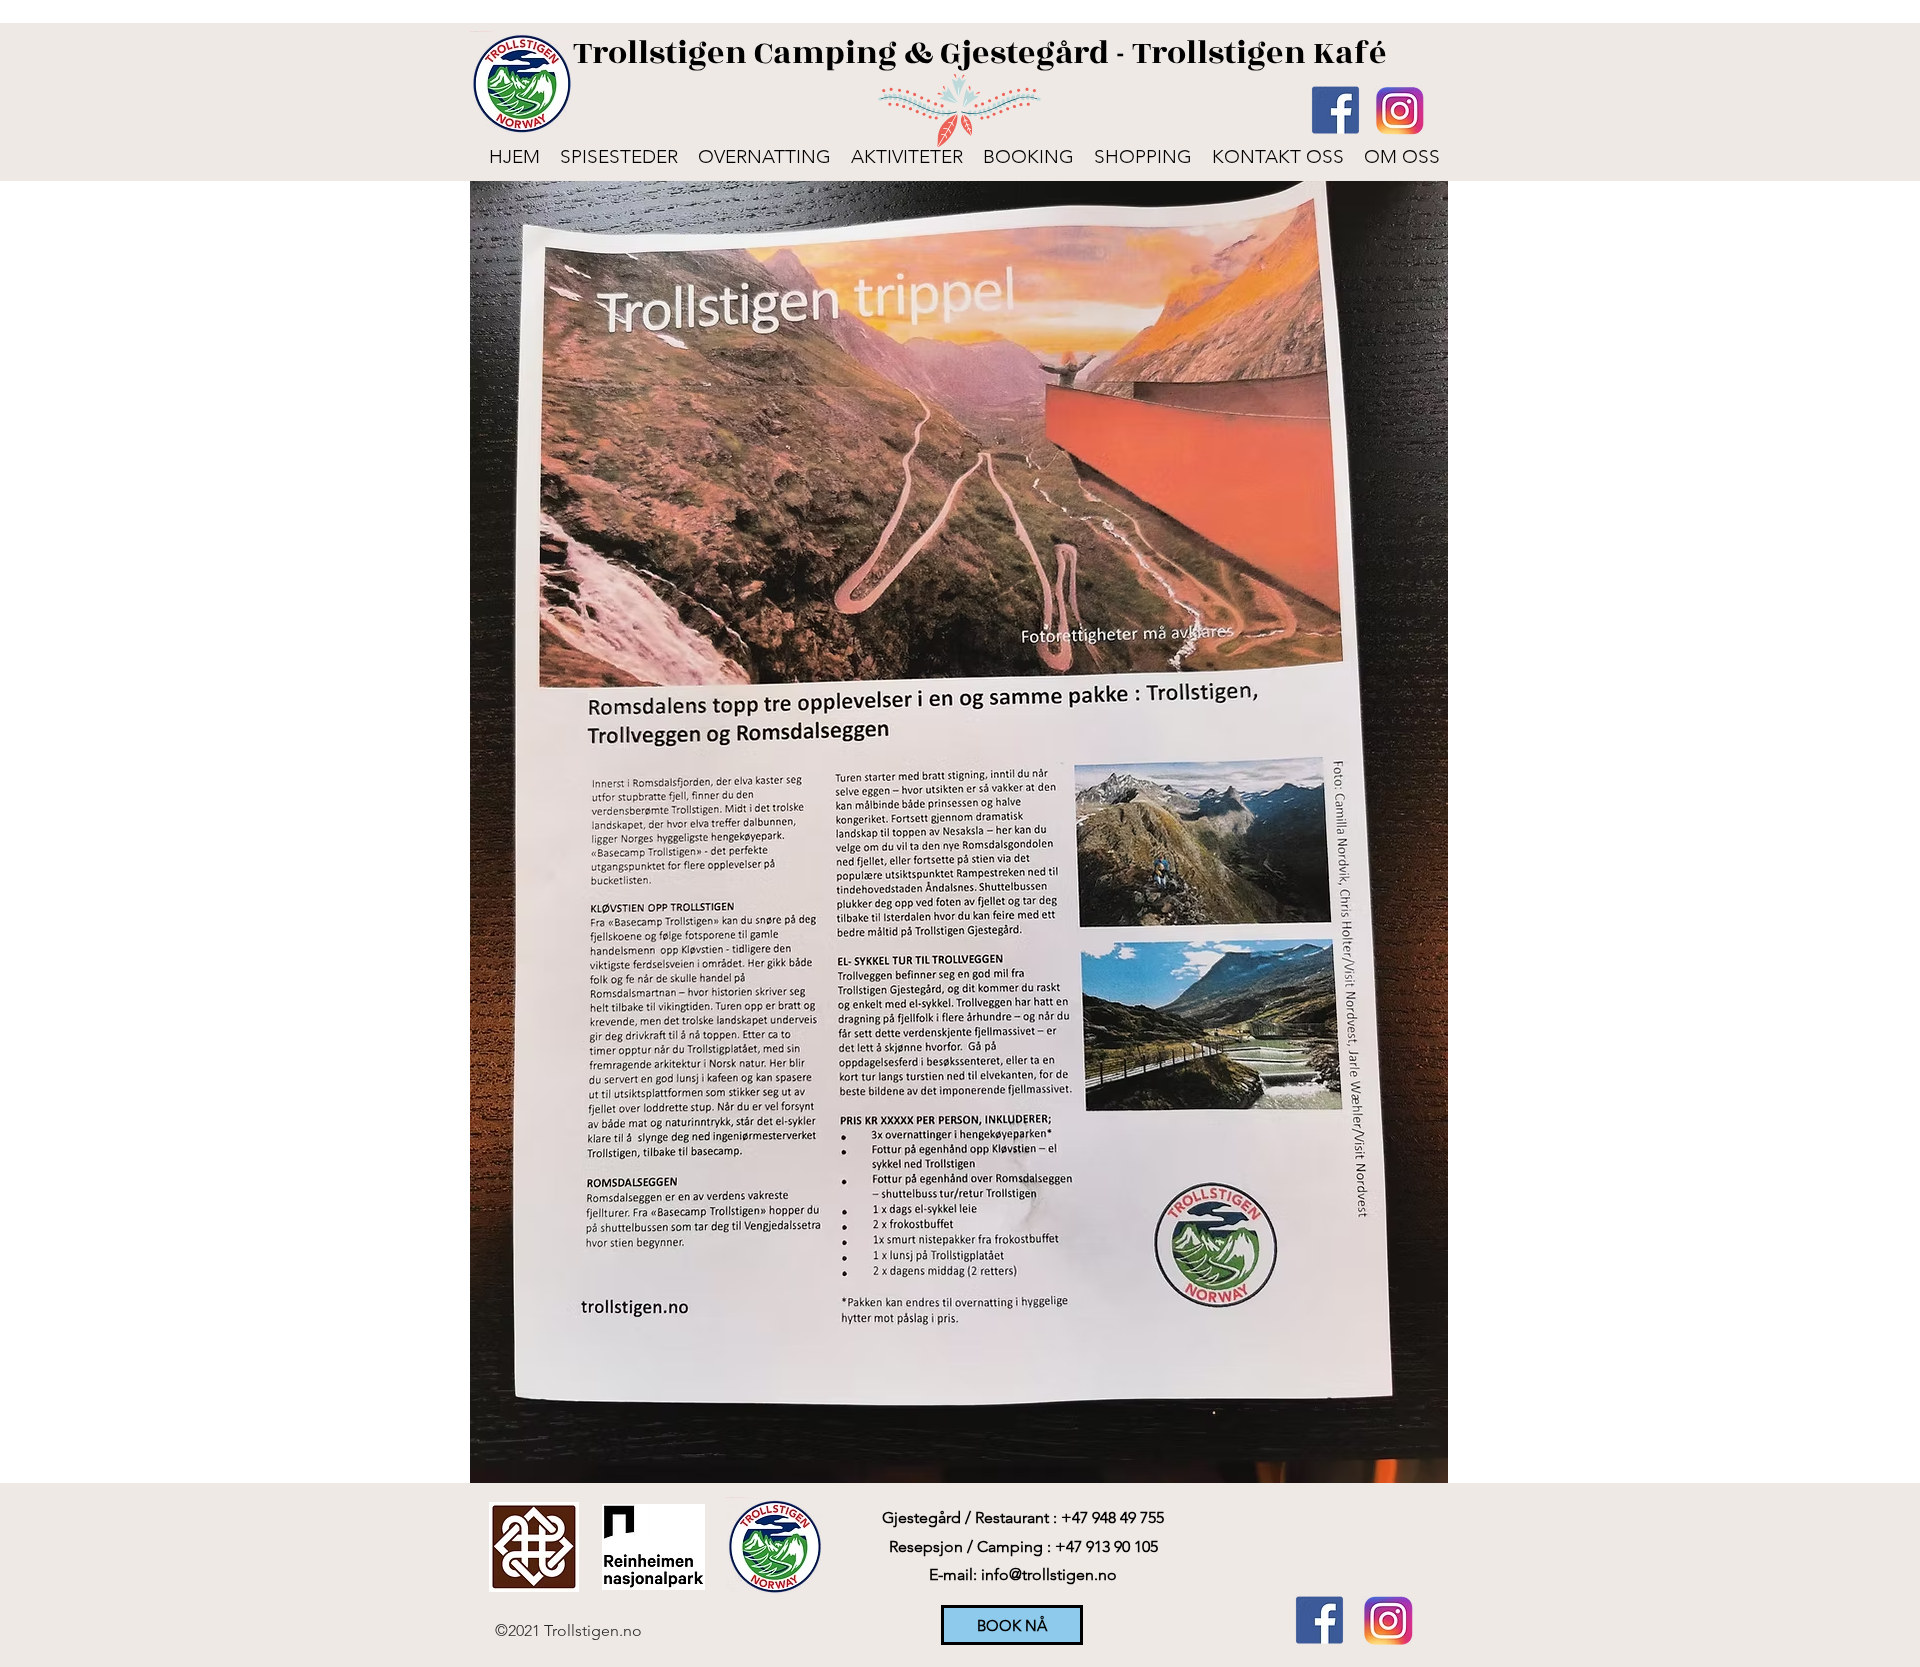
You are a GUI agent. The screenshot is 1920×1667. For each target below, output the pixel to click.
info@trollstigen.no (1049, 1574)
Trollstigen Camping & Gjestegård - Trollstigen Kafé (980, 53)
